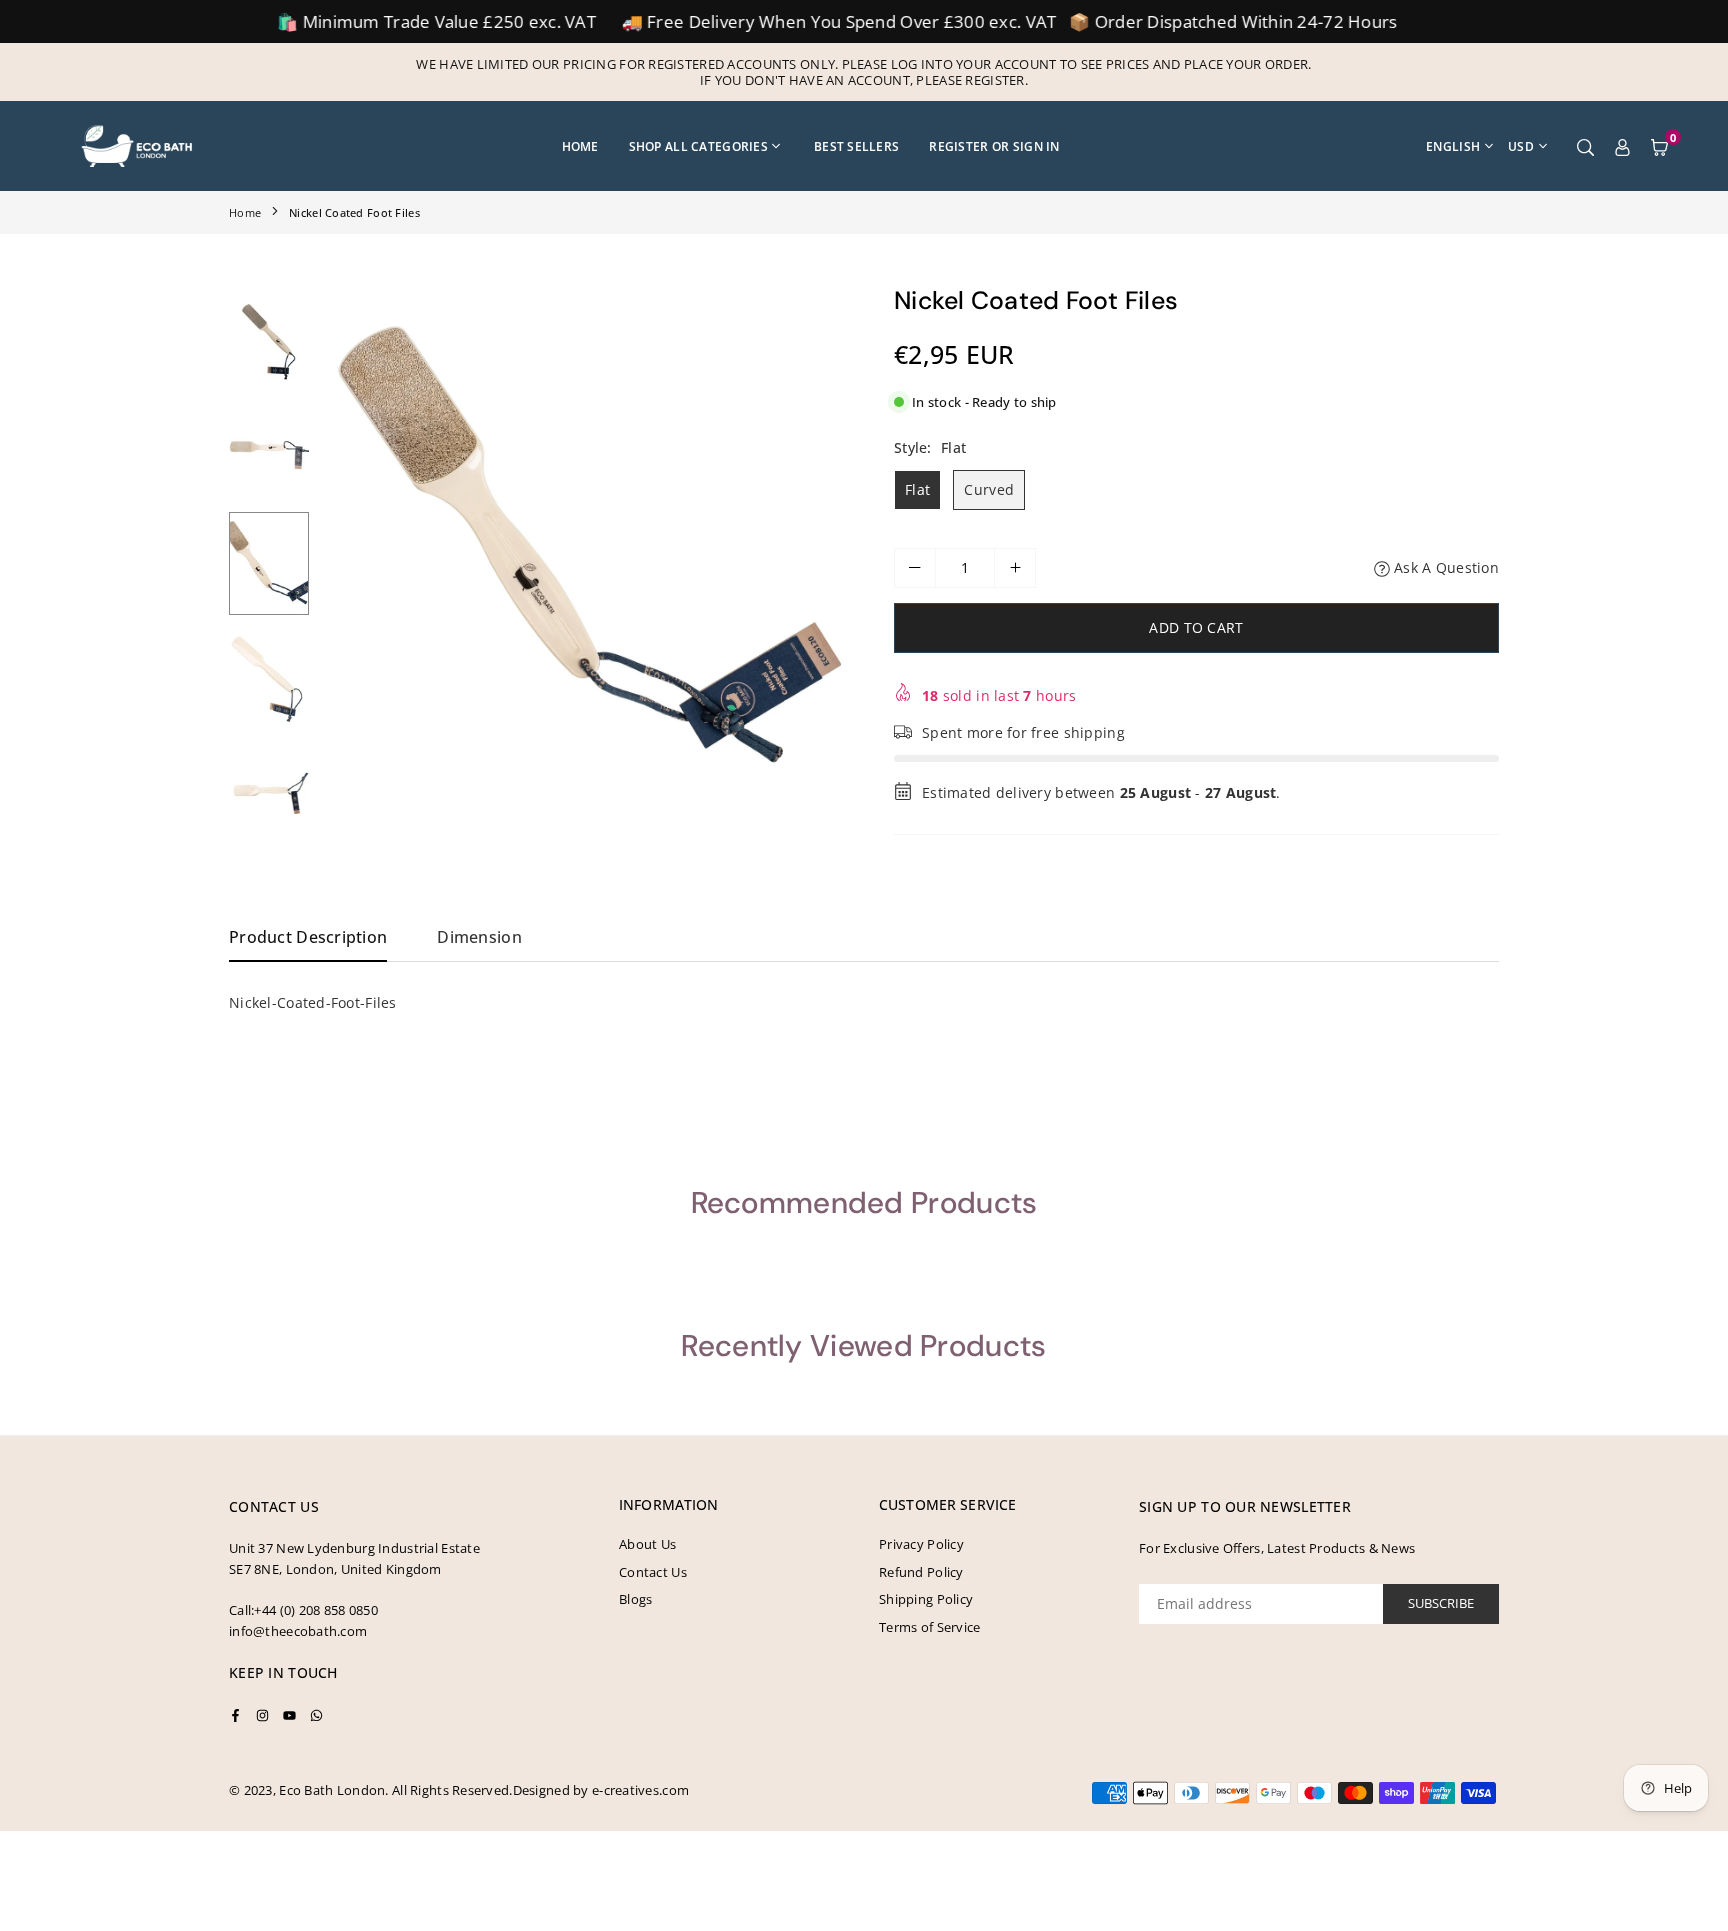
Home (580, 146)
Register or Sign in (994, 146)
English (1453, 146)
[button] (1659, 146)
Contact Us (653, 1572)
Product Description (308, 937)
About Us (647, 1544)
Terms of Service (929, 1627)
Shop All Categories (698, 146)
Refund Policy (921, 1572)
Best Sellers (856, 146)
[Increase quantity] (1015, 568)
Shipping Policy (926, 1599)
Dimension (479, 937)
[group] (584, 549)
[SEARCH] (1585, 146)
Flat (917, 489)
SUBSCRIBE (1441, 1603)
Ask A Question (1444, 567)
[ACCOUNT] (1622, 146)
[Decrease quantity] (915, 568)
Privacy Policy (921, 1544)
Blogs (635, 1599)
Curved (989, 489)
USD (1521, 146)
